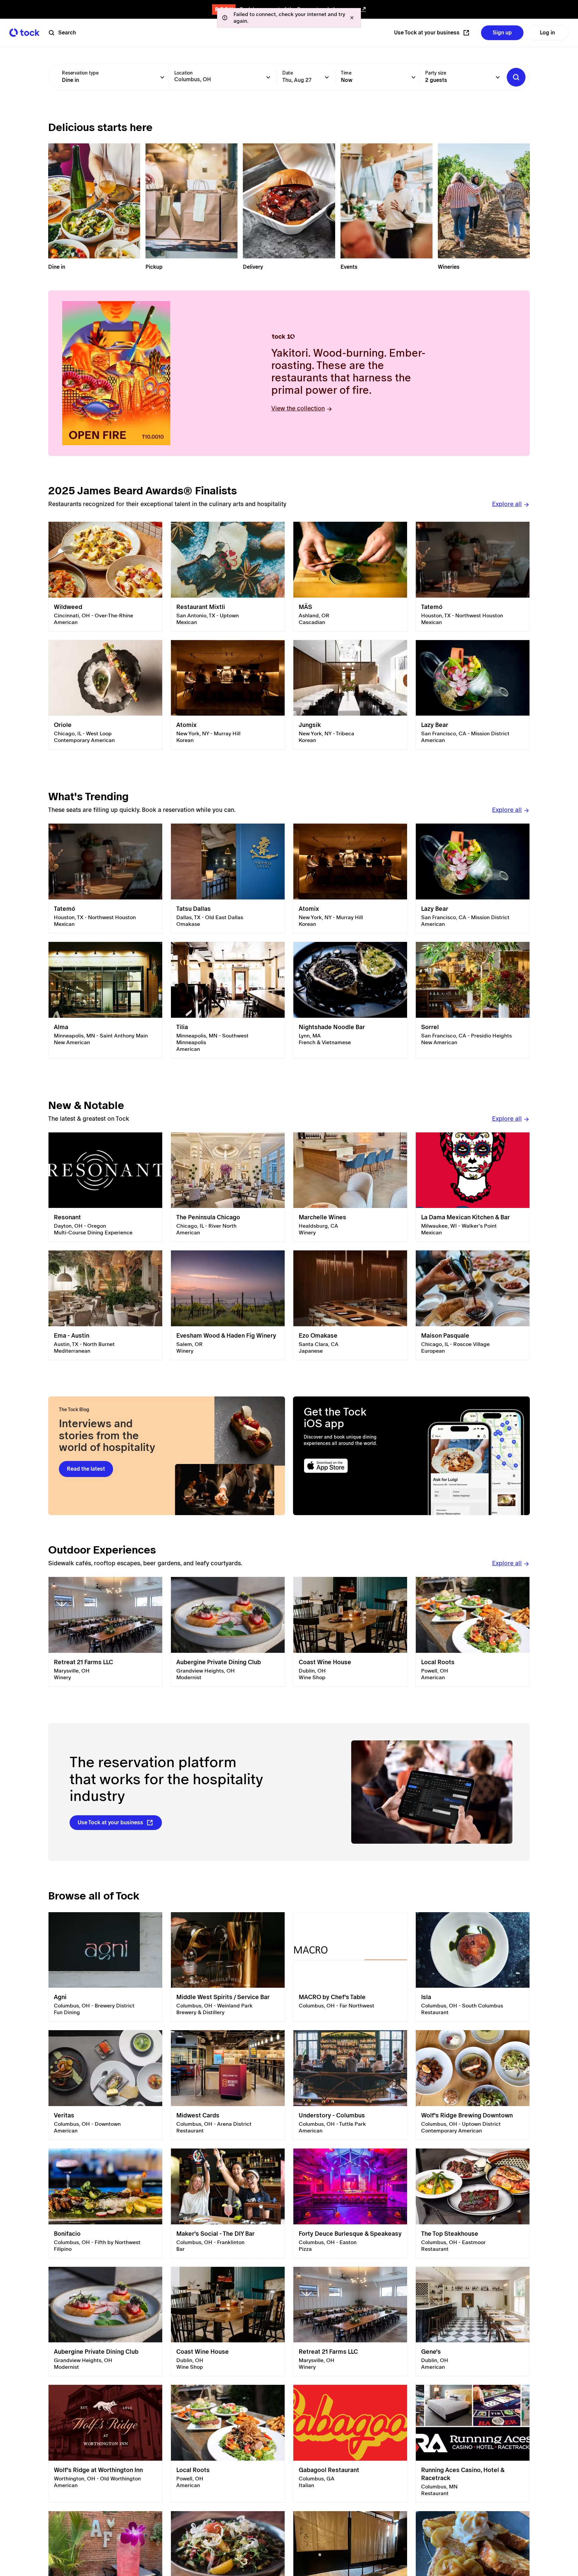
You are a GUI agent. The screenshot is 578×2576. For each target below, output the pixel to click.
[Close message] (352, 18)
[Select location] (268, 77)
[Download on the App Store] (352, 1466)
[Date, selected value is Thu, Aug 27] (327, 77)
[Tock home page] (24, 33)
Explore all (507, 504)
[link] (105, 577)
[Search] (516, 77)
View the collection (298, 408)
